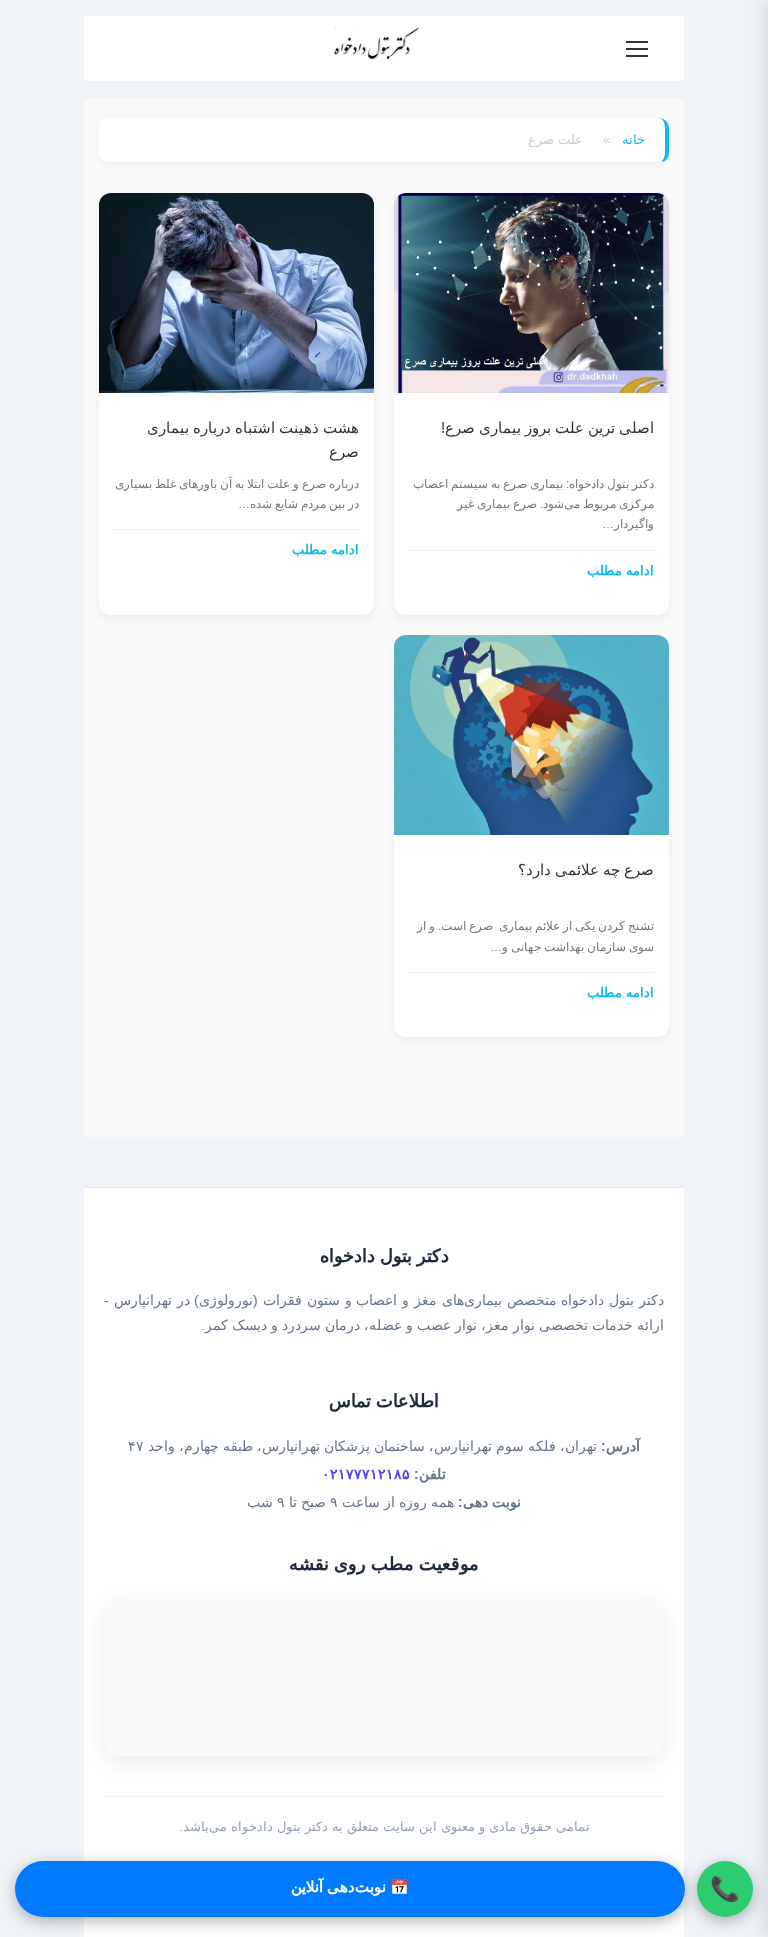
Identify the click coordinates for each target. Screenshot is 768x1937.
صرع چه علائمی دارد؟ (586, 869)
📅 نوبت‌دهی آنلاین (350, 1886)
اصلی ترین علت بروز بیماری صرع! (547, 427)
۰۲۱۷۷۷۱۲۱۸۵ (366, 1474)
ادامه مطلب (620, 570)
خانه (633, 139)
